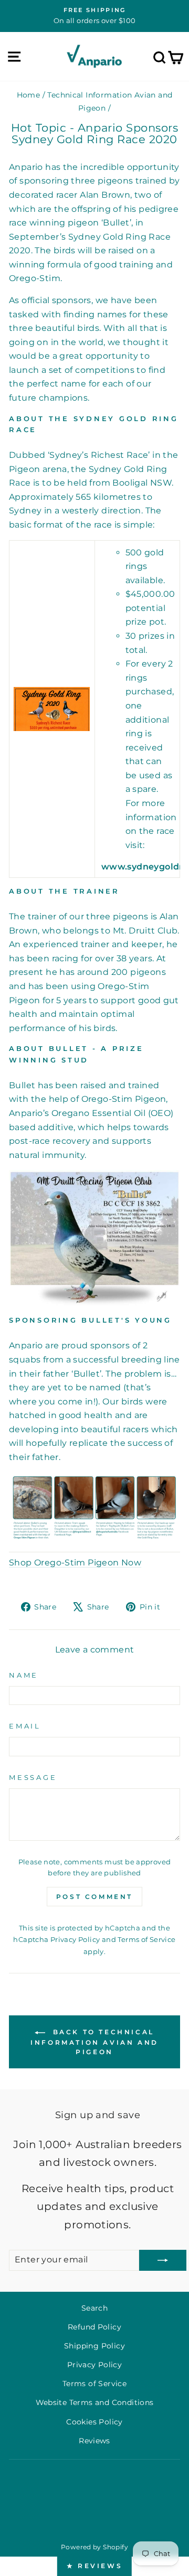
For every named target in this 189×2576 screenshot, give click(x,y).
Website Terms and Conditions (95, 2402)
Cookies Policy (94, 2422)
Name (24, 1675)
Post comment (94, 1897)
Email (25, 1726)
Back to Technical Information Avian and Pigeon (94, 2042)
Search (94, 2308)
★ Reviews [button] (94, 2566)
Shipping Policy (94, 2346)
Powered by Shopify (94, 2547)
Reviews (94, 2441)
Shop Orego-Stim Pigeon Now (75, 1563)
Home (29, 95)
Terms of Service (146, 1939)
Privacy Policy (75, 1939)
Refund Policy (94, 2327)
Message (33, 1778)
